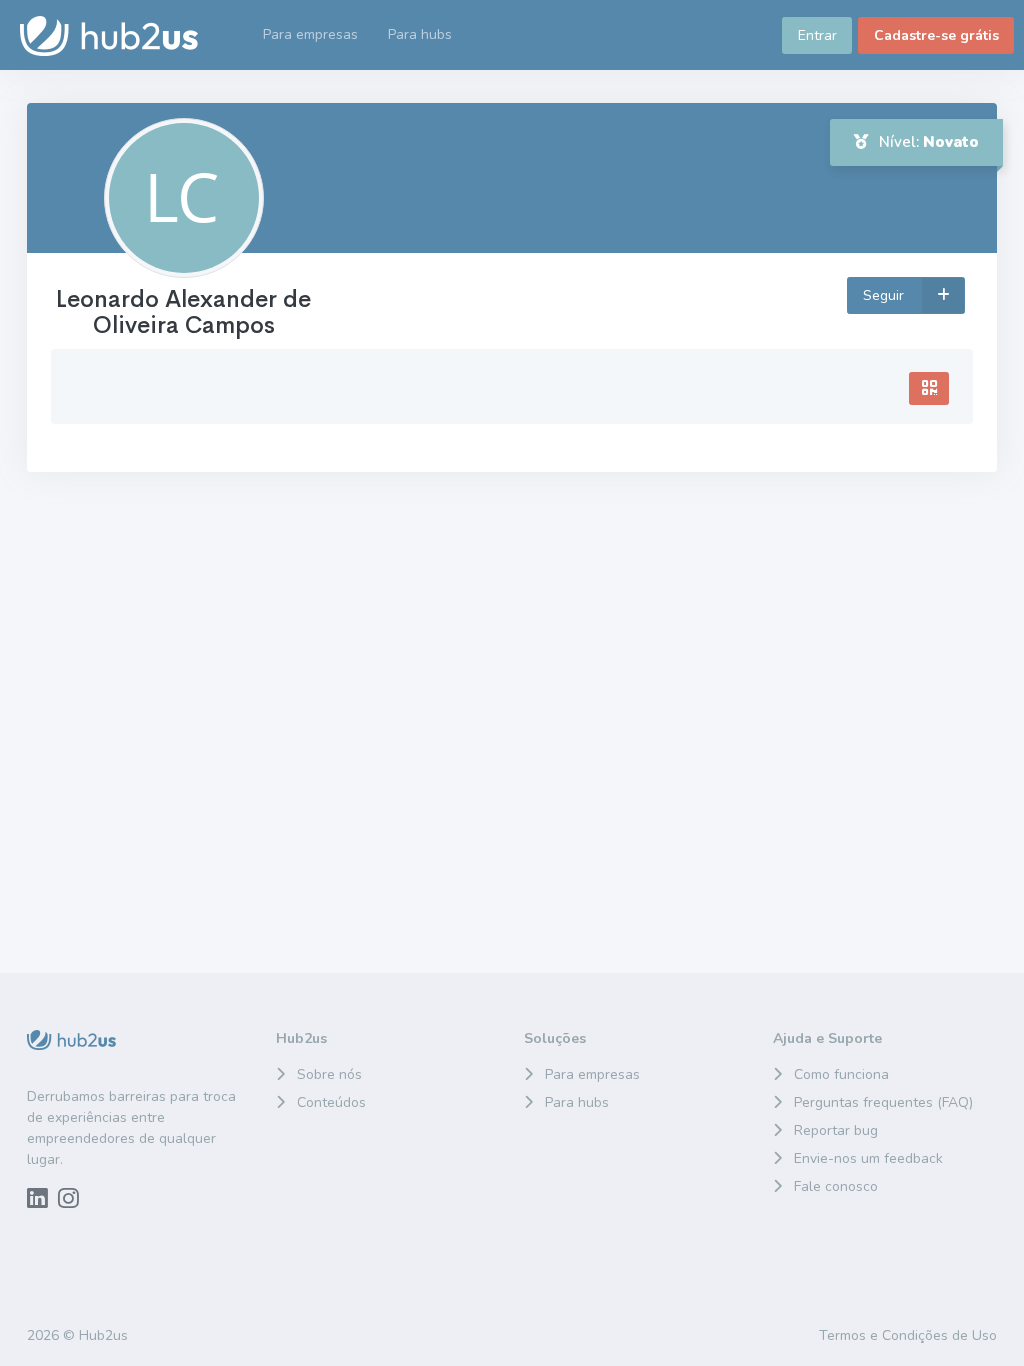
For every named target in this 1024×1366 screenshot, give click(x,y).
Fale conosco (836, 1186)
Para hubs (577, 1102)
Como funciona (841, 1074)
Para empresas (592, 1074)
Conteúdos (331, 1102)
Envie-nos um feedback (868, 1158)
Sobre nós (329, 1074)
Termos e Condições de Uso (908, 1335)
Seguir (885, 295)
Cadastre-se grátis (936, 35)
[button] (420, 35)
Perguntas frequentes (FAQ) (883, 1102)
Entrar (817, 35)
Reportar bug (836, 1130)
